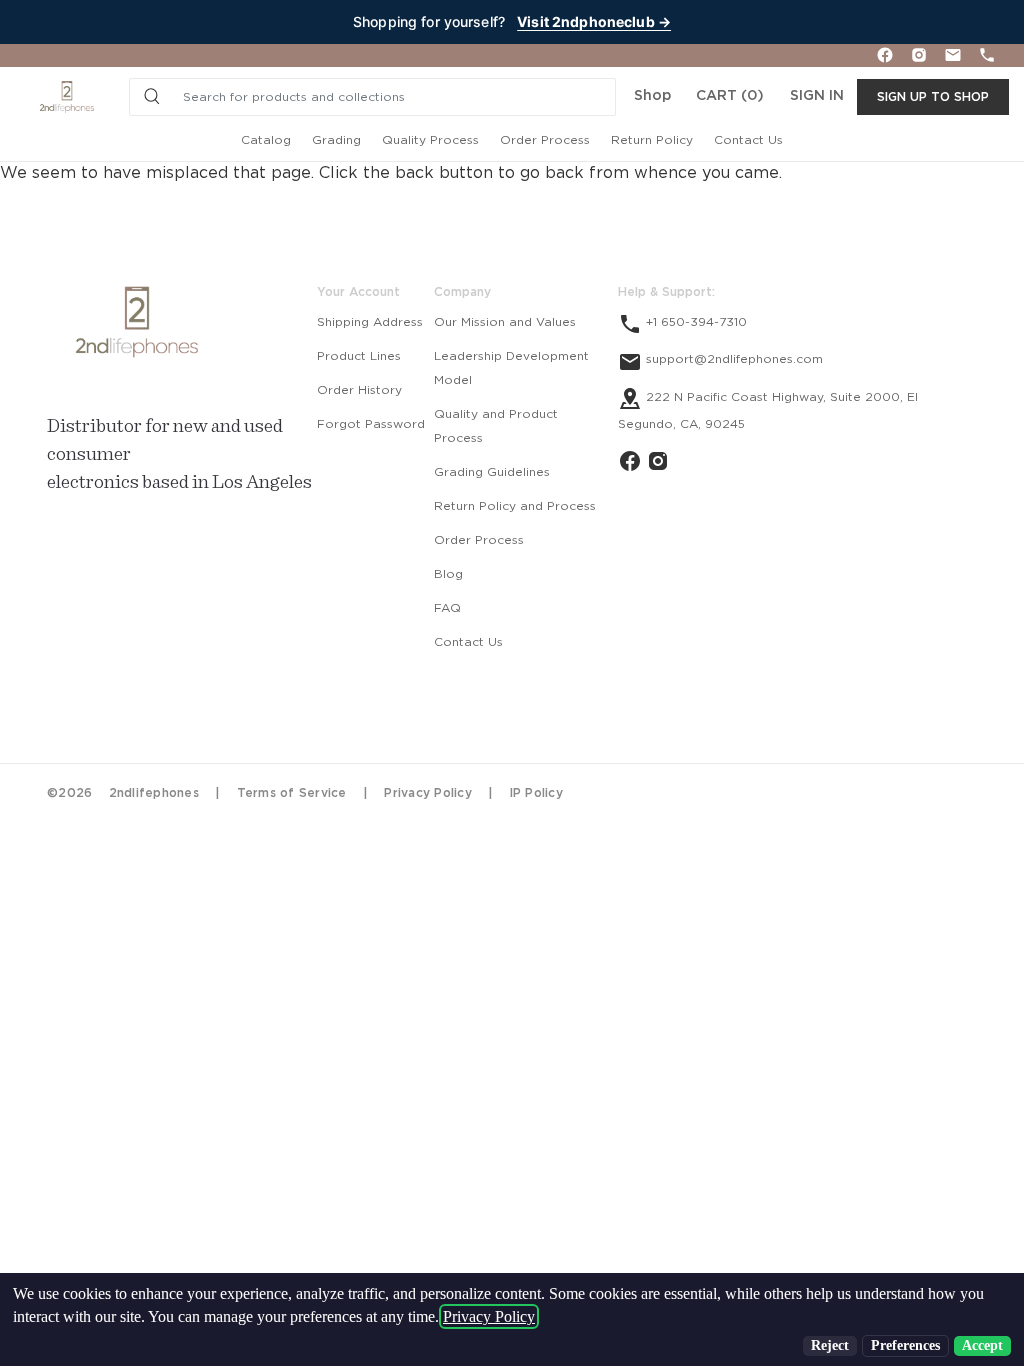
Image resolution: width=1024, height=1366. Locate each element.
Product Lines (359, 356)
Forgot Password (371, 424)
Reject (830, 1345)
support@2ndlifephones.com (732, 359)
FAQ (447, 608)
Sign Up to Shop (933, 97)
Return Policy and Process (515, 506)
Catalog (266, 140)
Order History (359, 390)
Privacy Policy (428, 793)
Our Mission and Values (505, 322)
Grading (336, 140)
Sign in (817, 96)
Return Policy (652, 140)
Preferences (905, 1345)
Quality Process (430, 140)
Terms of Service (292, 793)
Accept (982, 1345)
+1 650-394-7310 (694, 322)
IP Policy (536, 793)
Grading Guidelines (492, 472)
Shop (652, 96)
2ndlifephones (154, 793)
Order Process (545, 140)
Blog (448, 574)
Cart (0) (730, 96)
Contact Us (748, 140)
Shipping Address (370, 322)
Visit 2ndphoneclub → (594, 21)
